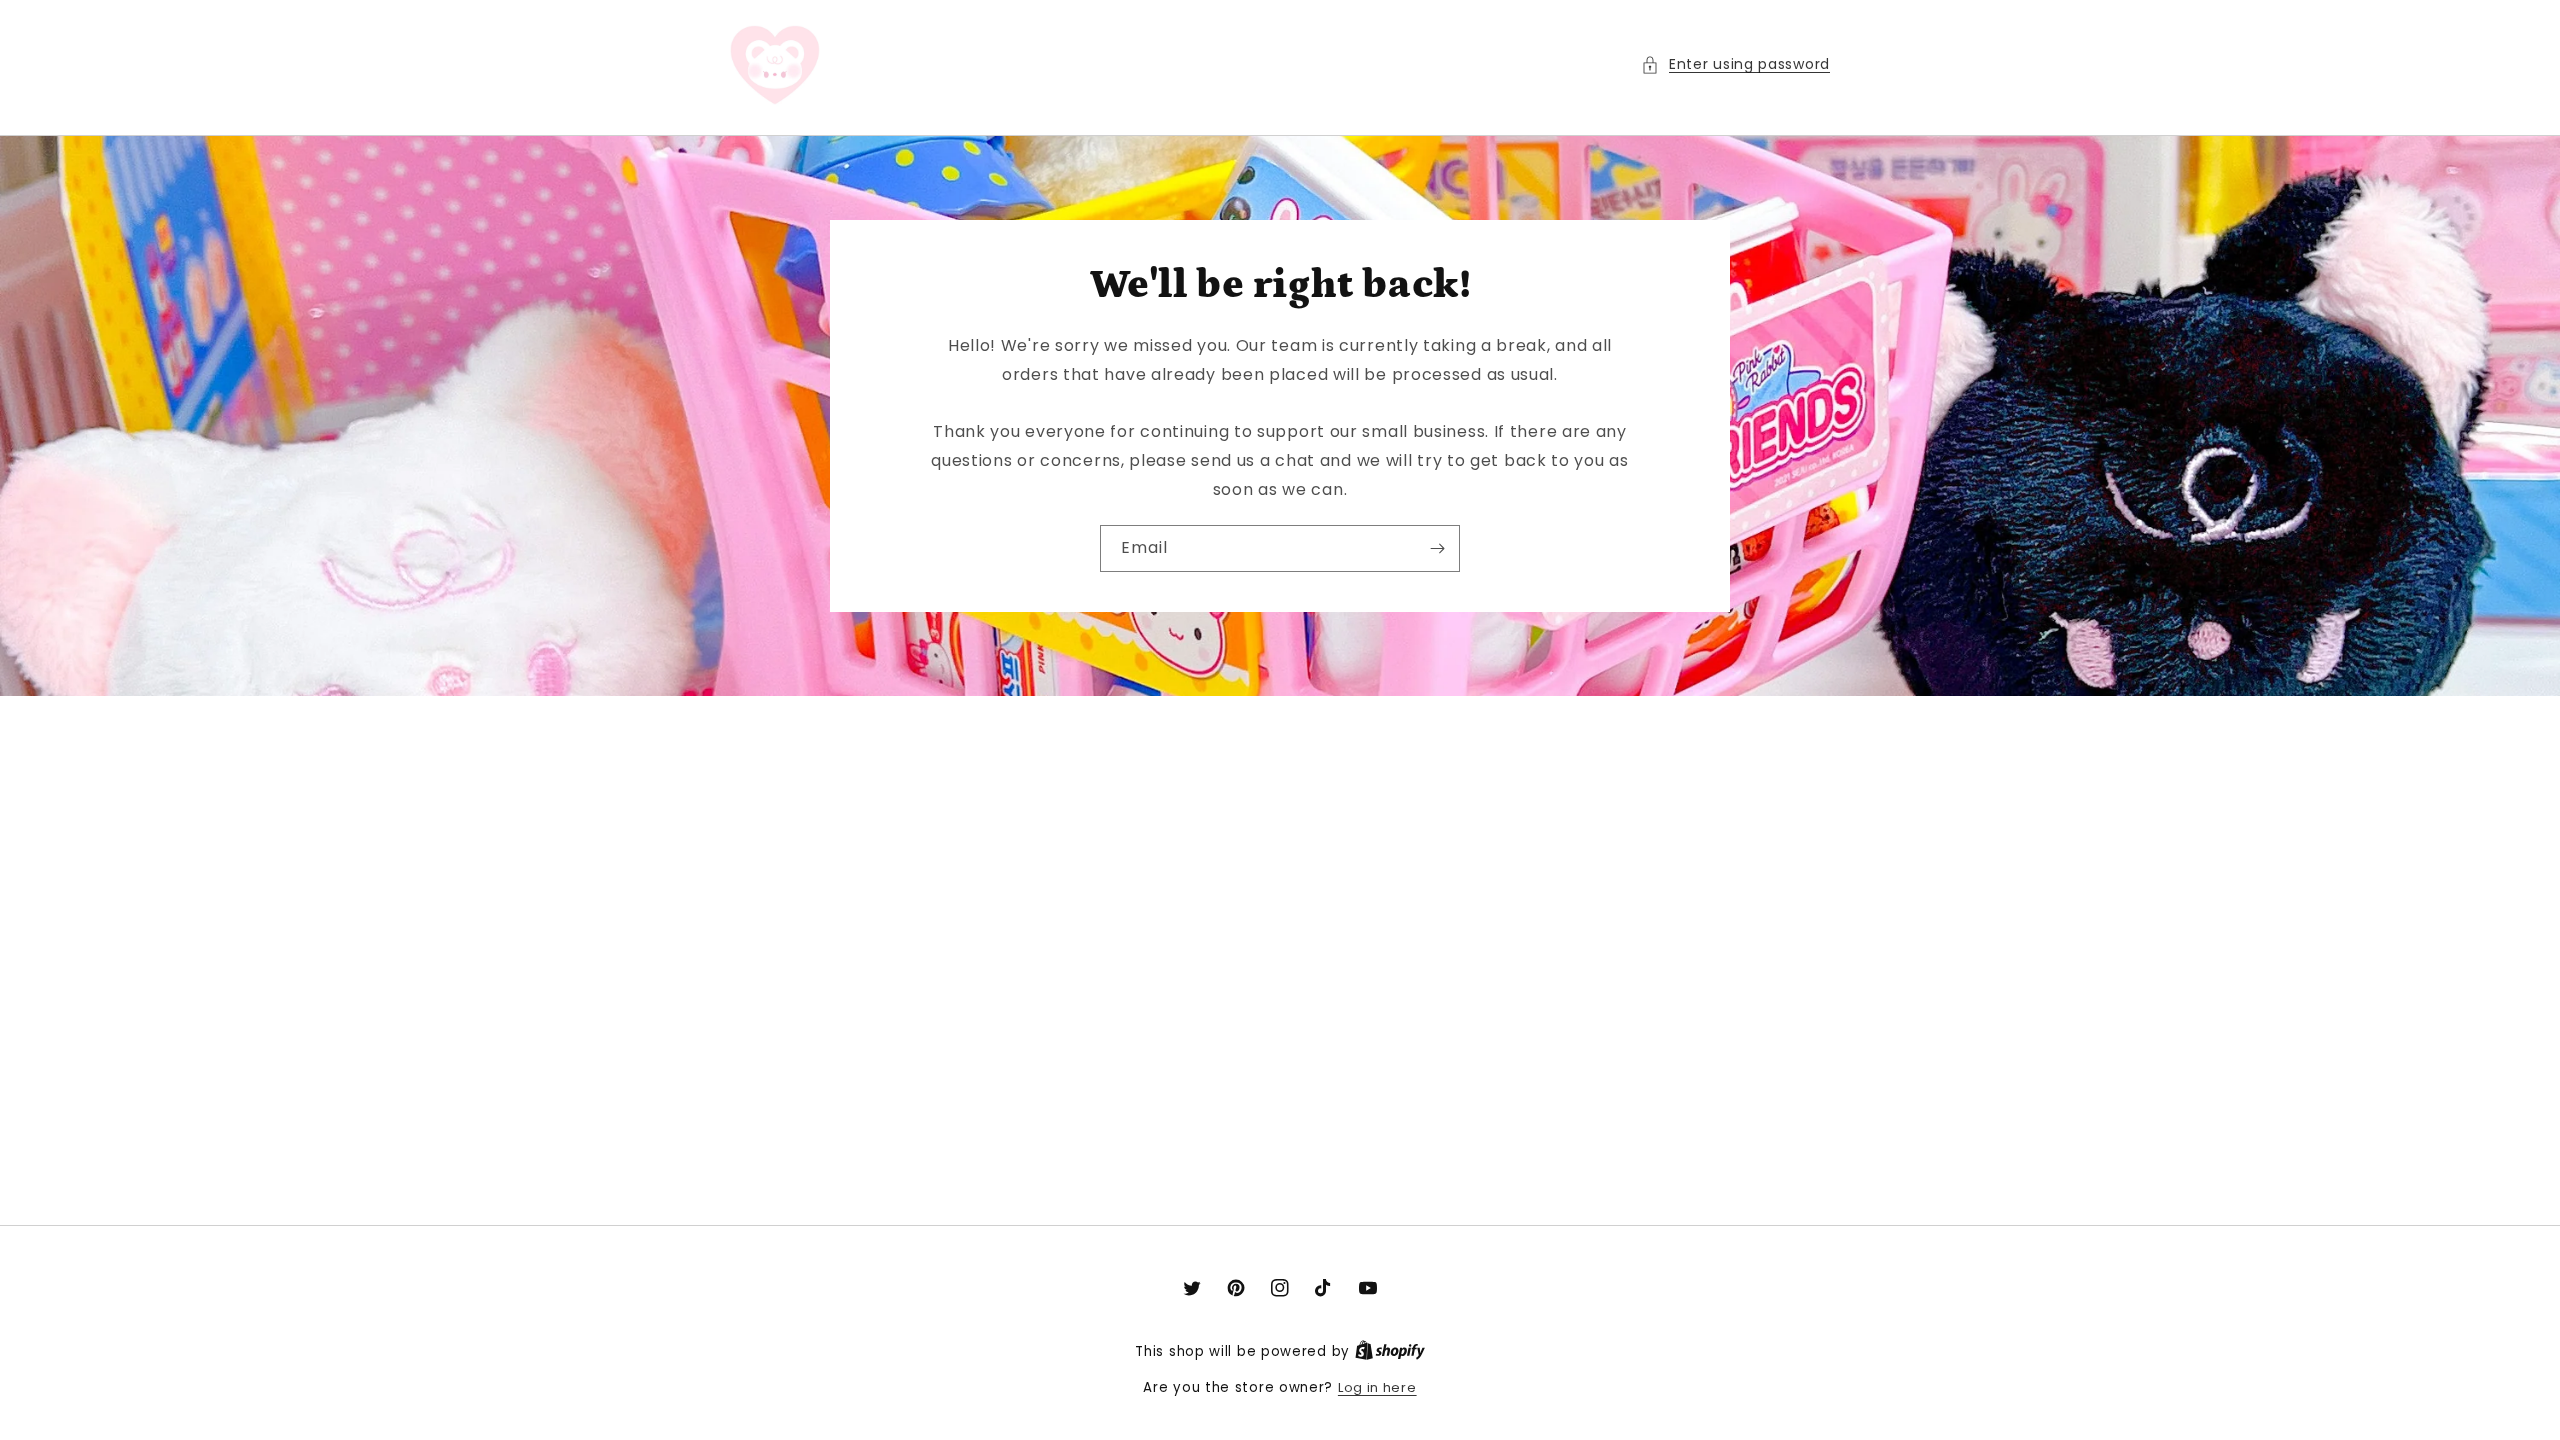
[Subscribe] (1437, 548)
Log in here (1377, 1387)
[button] (1735, 64)
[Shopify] (1390, 1351)
